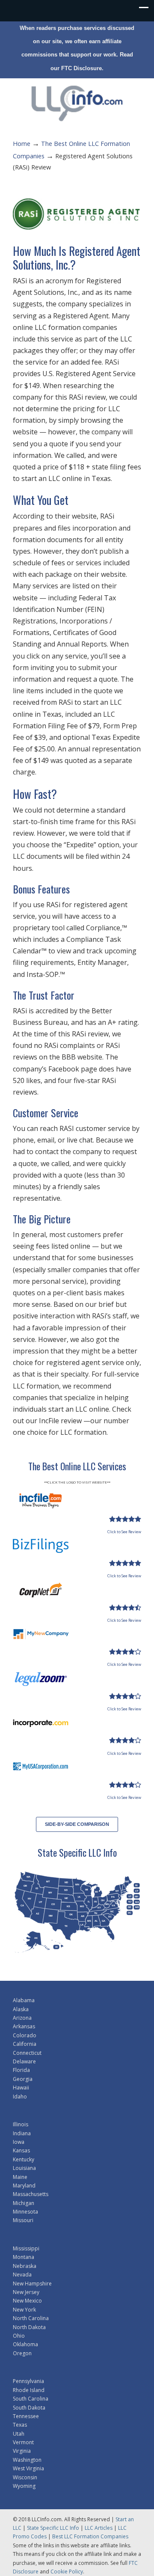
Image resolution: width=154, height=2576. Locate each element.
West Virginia (28, 2468)
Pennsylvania (28, 2381)
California (25, 2044)
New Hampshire (32, 2284)
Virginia (22, 2451)
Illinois (21, 2124)
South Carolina (31, 2399)
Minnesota (25, 2212)
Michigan (24, 2203)
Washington (27, 2460)
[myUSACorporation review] (125, 1785)
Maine (20, 2177)
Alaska (21, 2009)
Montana (24, 2257)
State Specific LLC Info (53, 2528)
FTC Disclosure (81, 68)
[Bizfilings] (41, 1550)
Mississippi (26, 2248)
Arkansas (24, 2026)
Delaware (24, 2061)
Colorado (25, 2035)
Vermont (23, 2442)
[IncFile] (41, 1506)
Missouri (23, 2220)
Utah (19, 2434)
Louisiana (24, 2168)
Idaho (20, 2097)
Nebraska (25, 2266)
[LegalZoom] (41, 1683)
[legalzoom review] (125, 1696)
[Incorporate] (41, 1727)
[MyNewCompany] (41, 1639)
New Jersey (26, 2292)
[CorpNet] (41, 1595)
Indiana (22, 2133)
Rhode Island (29, 2390)
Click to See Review (124, 1532)
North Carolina (31, 2318)
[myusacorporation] (41, 1772)
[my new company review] (125, 1652)
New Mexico (27, 2301)
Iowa (19, 2142)
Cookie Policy (67, 2572)
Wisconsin (25, 2477)
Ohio (19, 2336)
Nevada (22, 2275)
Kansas (21, 2150)
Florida (21, 2070)
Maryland (24, 2186)
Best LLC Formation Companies (90, 2536)
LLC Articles (99, 2528)
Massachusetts (31, 2194)
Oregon (22, 2353)
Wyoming (24, 2486)
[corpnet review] (125, 1608)
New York (24, 2310)
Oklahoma (25, 2344)
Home (22, 144)
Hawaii (21, 2088)
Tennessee (26, 2416)
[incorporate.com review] (125, 1740)
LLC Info (77, 102)
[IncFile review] (125, 1519)
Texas (20, 2425)
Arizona (22, 2018)
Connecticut (27, 2053)
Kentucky (24, 2159)
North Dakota (29, 2327)
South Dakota (29, 2408)
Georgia (23, 2079)
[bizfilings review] (125, 1563)
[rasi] (77, 214)
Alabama (24, 2000)
